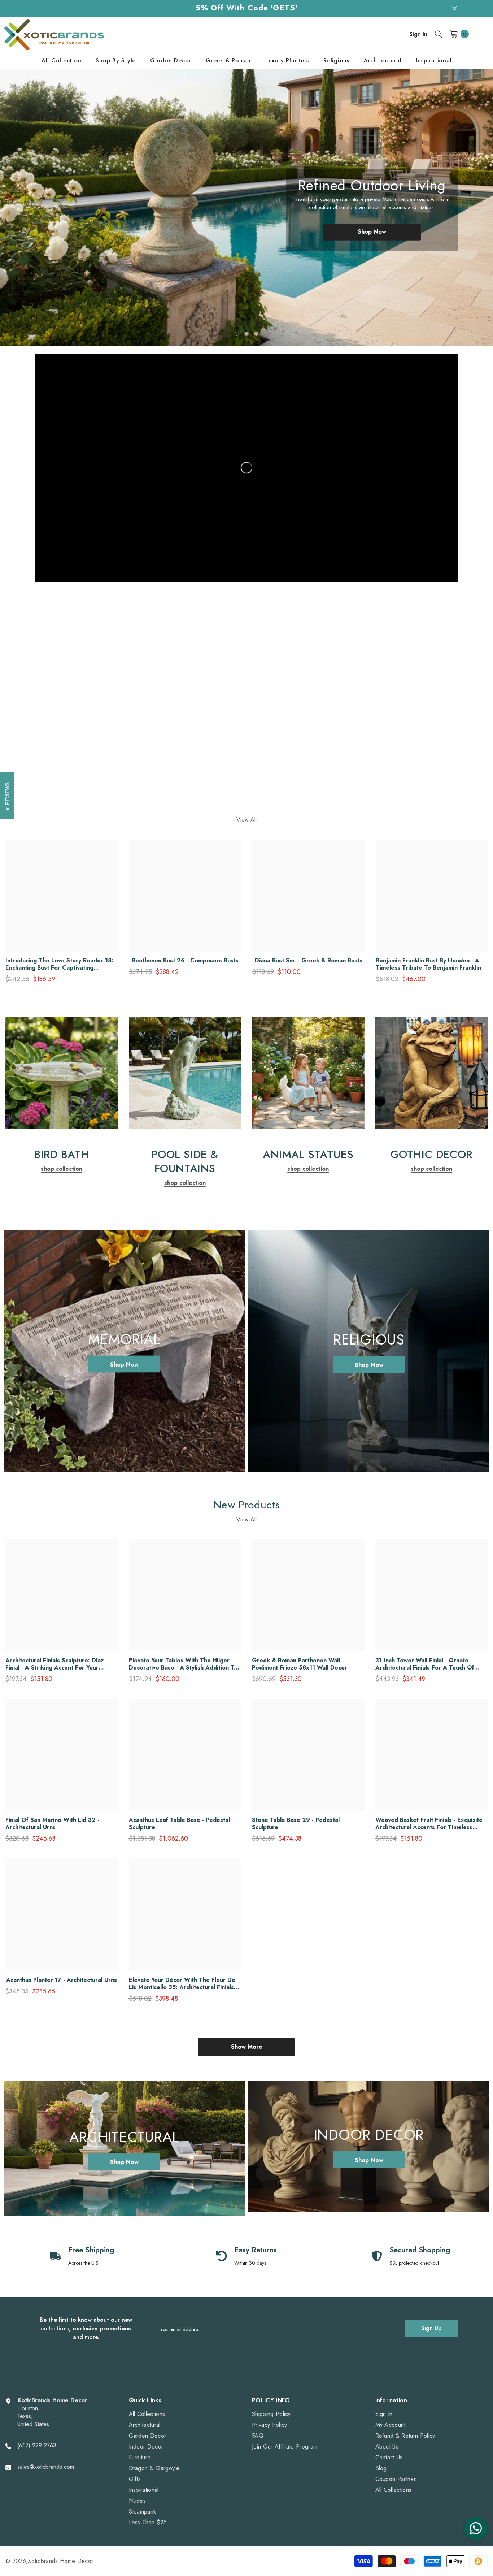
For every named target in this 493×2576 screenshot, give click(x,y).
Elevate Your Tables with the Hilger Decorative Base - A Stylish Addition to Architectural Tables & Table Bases (183, 1664)
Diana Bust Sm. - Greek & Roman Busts (309, 961)
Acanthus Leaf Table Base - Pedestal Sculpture (179, 1824)
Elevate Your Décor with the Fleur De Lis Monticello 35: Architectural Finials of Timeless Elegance (182, 1984)
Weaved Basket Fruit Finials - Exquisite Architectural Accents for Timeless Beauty (429, 1824)
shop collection (62, 774)
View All (247, 820)
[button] (33, 202)
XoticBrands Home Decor (60, 2561)
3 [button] (256, 334)
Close (455, 8)
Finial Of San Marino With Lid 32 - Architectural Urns (52, 1824)
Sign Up (431, 2328)
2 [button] (247, 334)
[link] (62, 671)
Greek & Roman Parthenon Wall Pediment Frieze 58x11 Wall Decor (300, 1664)
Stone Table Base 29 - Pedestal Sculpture (296, 1824)
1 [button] (237, 334)
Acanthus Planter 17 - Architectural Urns (62, 1980)
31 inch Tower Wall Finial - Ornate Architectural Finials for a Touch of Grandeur (425, 1664)
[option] (247, 208)
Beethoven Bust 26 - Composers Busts (185, 961)
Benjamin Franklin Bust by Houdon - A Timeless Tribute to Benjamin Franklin (428, 964)
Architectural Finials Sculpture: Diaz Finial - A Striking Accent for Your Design (54, 1664)
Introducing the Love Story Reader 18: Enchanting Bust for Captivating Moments (59, 964)
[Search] (439, 34)
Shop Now (372, 239)
